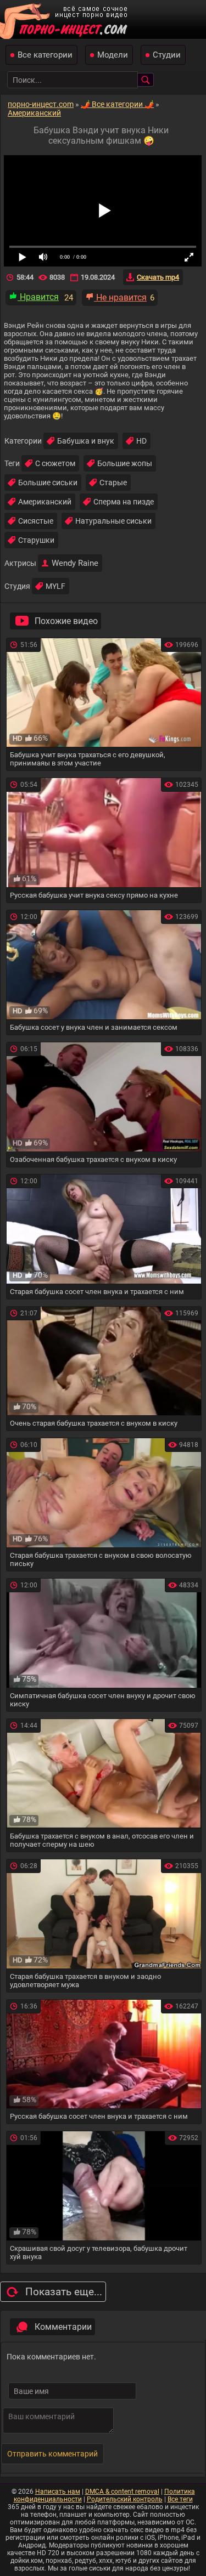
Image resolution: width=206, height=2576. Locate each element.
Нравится (38, 297)
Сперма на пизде (124, 502)
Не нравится (120, 297)
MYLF (55, 586)
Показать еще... (64, 2292)
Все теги (180, 2499)
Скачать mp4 (158, 277)
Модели (113, 55)
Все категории (45, 55)
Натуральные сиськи (113, 521)
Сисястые (36, 521)
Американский (45, 502)
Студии (167, 55)
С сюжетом (55, 463)
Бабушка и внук (86, 441)
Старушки (36, 540)
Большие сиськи (48, 483)
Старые (113, 483)
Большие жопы (125, 463)
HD (141, 441)
